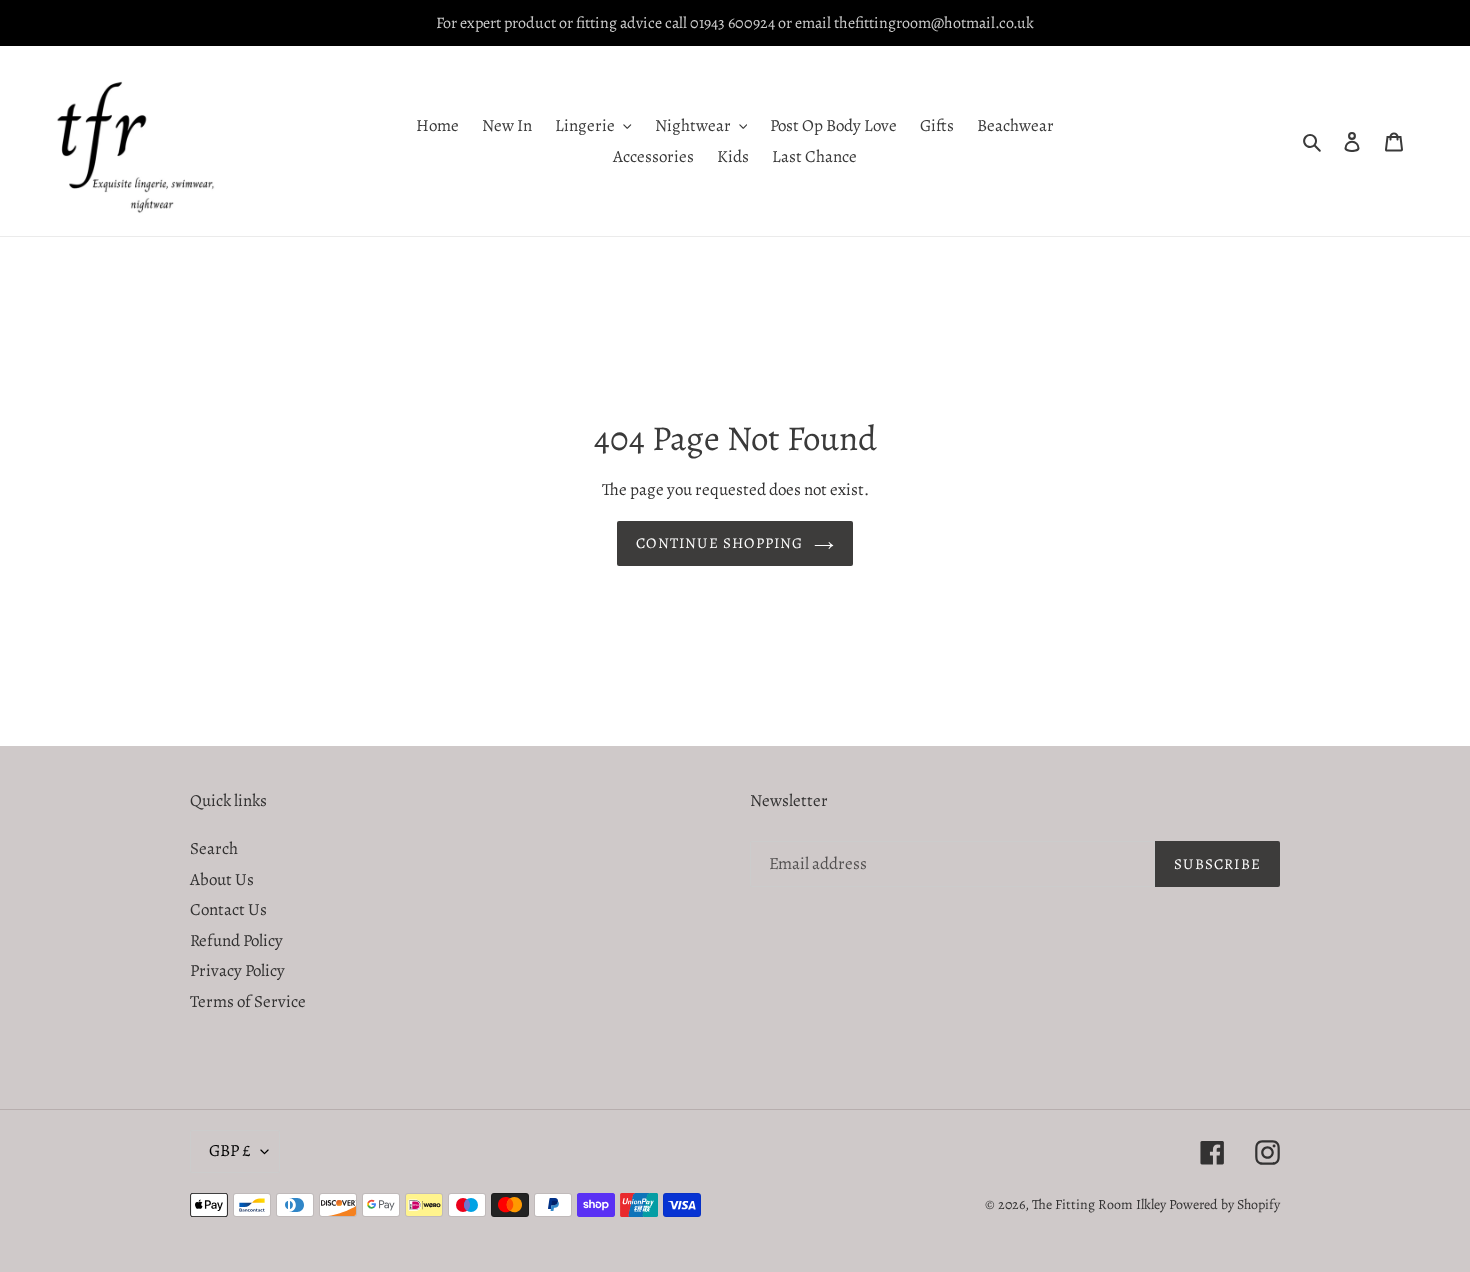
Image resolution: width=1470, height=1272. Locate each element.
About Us (222, 879)
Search (214, 848)
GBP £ (230, 1150)
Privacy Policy (237, 970)
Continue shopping (719, 543)
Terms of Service (248, 1001)
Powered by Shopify (1224, 1204)
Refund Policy (236, 940)
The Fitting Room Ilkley (1100, 1204)
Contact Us (228, 909)
